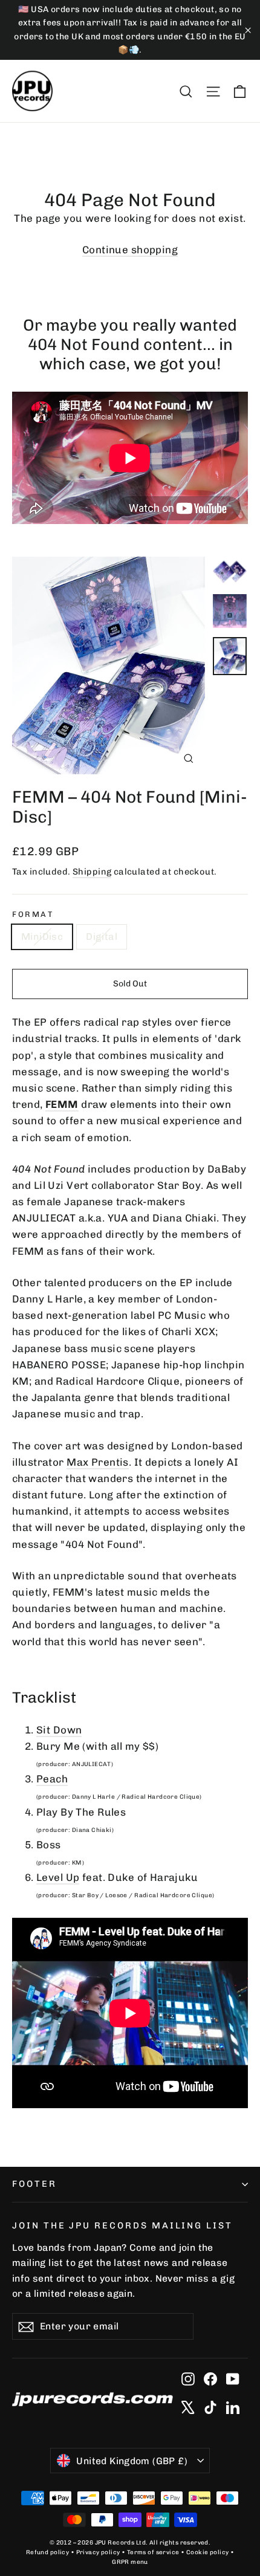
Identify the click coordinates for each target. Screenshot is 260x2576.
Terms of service (153, 2552)
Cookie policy (208, 2552)
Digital (102, 937)
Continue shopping (130, 250)
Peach (52, 1779)
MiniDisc (42, 937)
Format (33, 914)
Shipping (92, 872)
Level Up (58, 1877)
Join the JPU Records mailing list (122, 2225)
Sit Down (59, 1730)
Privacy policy (98, 2552)
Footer (34, 2184)
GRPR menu (130, 2562)
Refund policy (48, 2552)
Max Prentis (98, 1462)
